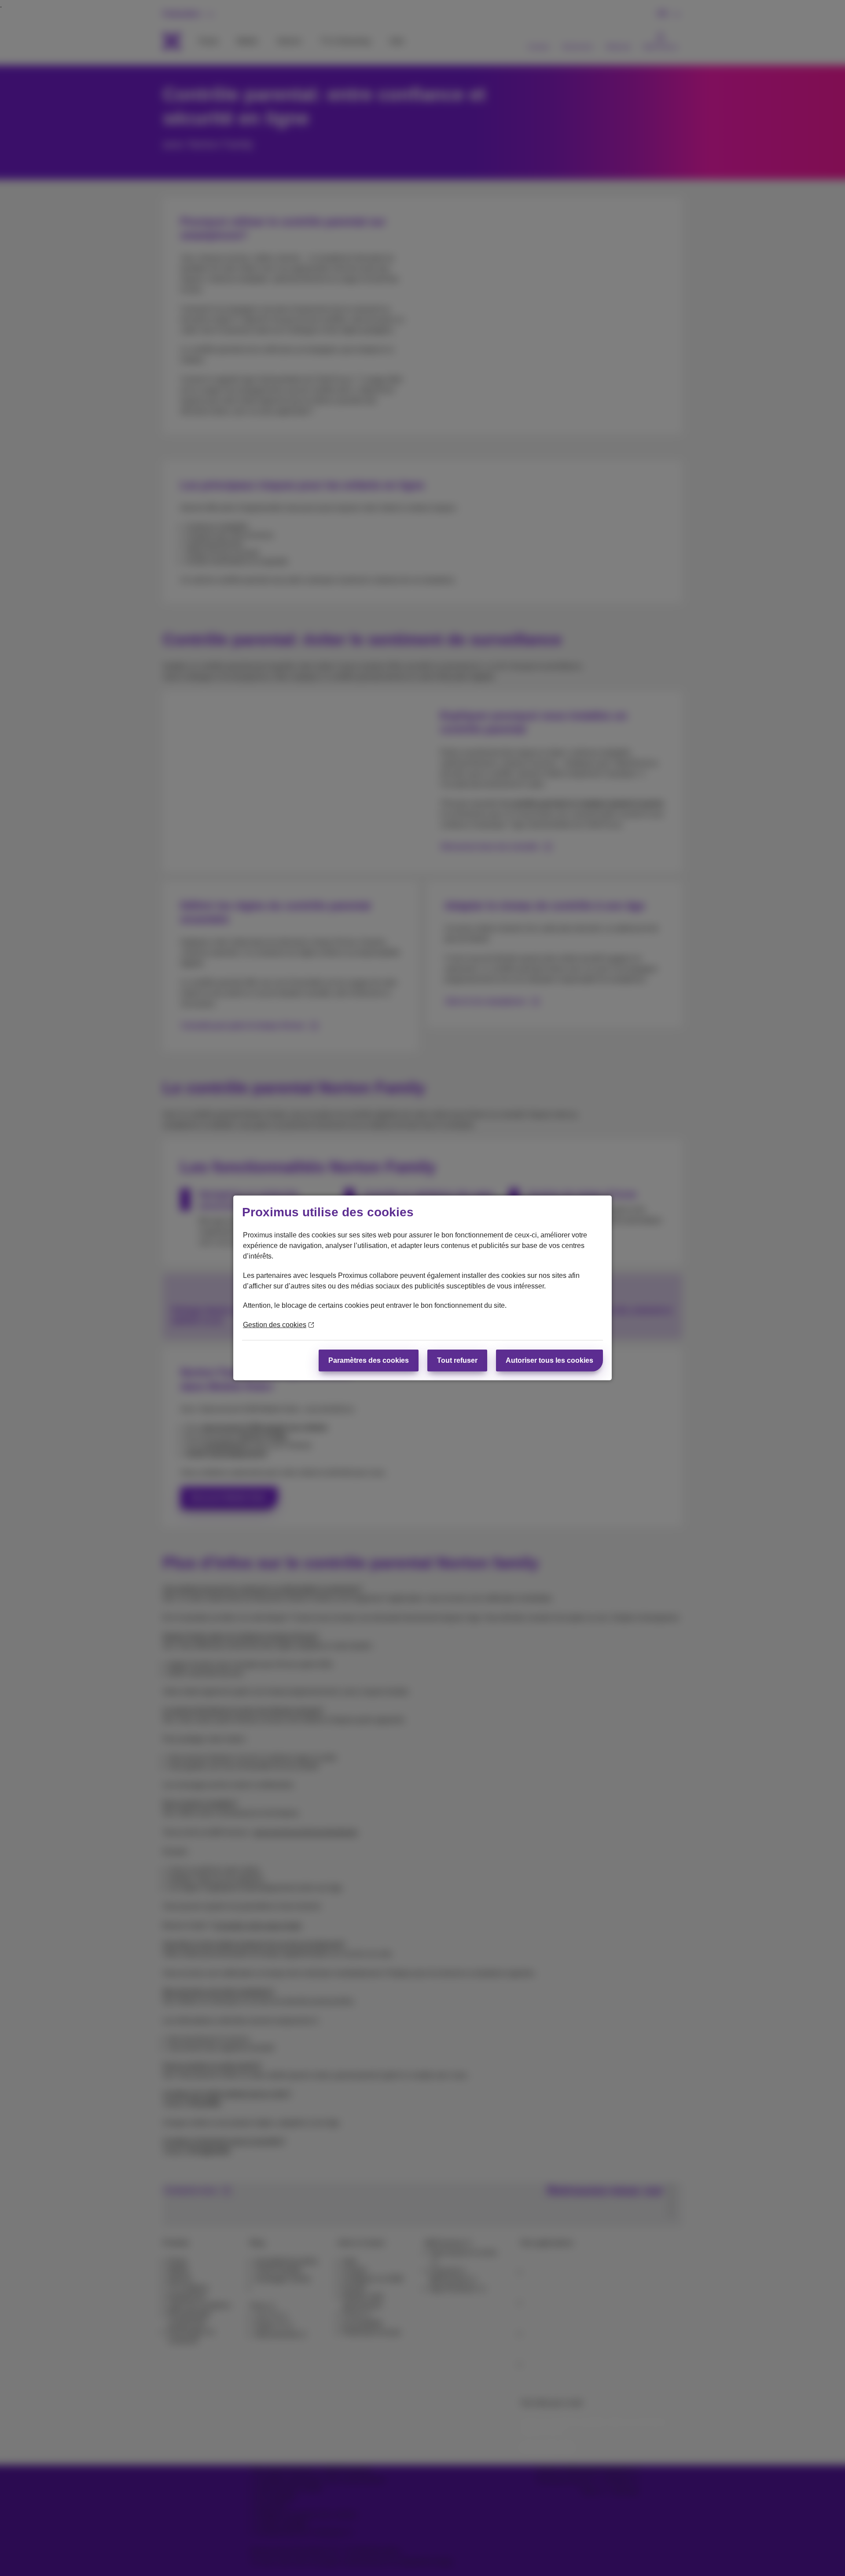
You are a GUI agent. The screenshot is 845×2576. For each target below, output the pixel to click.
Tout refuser (457, 1360)
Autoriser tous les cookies (549, 1360)
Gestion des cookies (275, 1325)
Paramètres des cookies (369, 1360)
